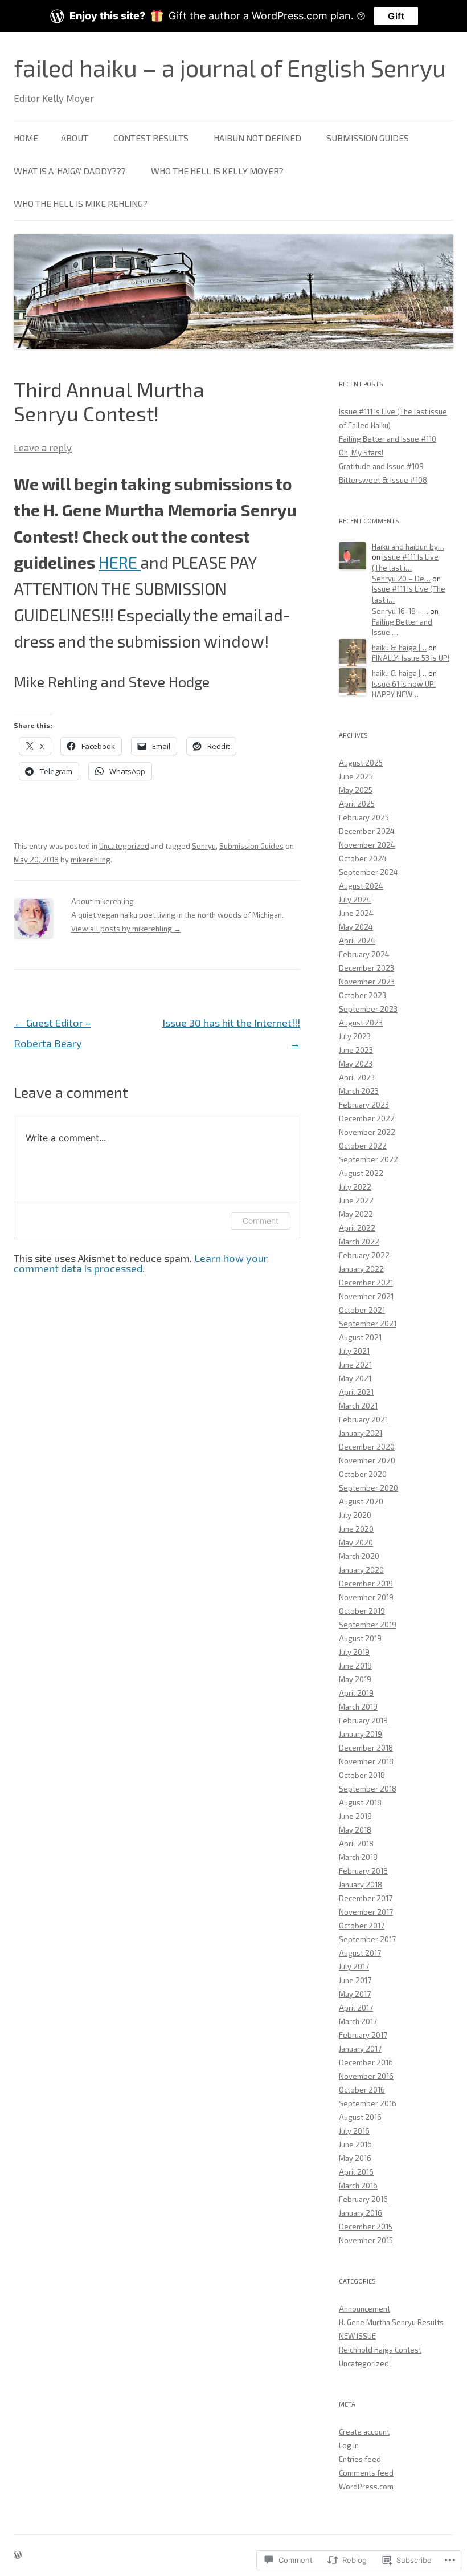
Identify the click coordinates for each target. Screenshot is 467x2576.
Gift (396, 16)
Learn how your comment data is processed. (141, 1263)
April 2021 (356, 1392)
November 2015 (366, 2240)
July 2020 (355, 1515)
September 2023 (368, 1009)
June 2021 (355, 1365)
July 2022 (355, 1187)
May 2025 (356, 790)
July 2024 (355, 900)
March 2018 (358, 1857)
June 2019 (355, 1666)
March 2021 (358, 1406)
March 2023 (359, 1091)
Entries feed (360, 2459)
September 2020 (368, 1488)
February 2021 (363, 1419)
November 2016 (366, 2076)
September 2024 (368, 872)
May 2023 (356, 1064)
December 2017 (366, 1898)
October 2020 (363, 1474)
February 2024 (364, 954)
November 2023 (367, 982)
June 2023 (356, 1050)
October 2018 (362, 1775)
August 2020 (361, 1501)
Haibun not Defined (257, 138)
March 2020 (359, 1556)
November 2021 (366, 1296)
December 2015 (366, 2227)
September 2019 (368, 1625)
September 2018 (368, 1789)
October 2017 (362, 1926)
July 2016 (354, 2131)
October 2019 (362, 1611)
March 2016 (358, 2186)
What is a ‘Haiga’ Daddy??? (70, 171)
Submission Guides (368, 138)
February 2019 (363, 1720)
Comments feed (366, 2473)
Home (26, 138)
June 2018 (355, 1816)
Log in (349, 2445)
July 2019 (354, 1652)
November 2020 (367, 1460)
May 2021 (355, 1378)
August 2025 (361, 763)
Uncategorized (124, 846)
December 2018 (366, 1748)
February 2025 (364, 817)
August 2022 (361, 1173)
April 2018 (356, 1844)
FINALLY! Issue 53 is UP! (411, 658)
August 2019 (360, 1638)
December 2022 (367, 1118)
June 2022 (356, 1200)
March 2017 (358, 2021)
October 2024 (363, 858)
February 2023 (364, 1105)
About (75, 138)
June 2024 (356, 913)
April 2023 (357, 1077)
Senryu (204, 846)
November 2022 (367, 1132)
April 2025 (357, 804)
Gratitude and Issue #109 (381, 466)
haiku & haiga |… (399, 648)
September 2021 (368, 1324)
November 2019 (366, 1597)
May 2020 (356, 1543)
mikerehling (91, 860)
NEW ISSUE (357, 2336)
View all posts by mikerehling (126, 929)
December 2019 (366, 1584)
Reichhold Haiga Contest (380, 2350)
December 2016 (366, 2062)
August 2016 (360, 2117)
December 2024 (367, 831)
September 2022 (368, 1159)
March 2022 (359, 1242)
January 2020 (361, 1570)
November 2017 (366, 1912)
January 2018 (361, 1885)
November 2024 (367, 845)
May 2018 (355, 1830)
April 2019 (356, 1693)
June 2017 (355, 1980)
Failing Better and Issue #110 (388, 439)
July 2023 (355, 1036)
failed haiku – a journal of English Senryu (230, 67)
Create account (364, 2432)
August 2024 (361, 886)
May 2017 (355, 1994)
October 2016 (362, 2090)
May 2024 (356, 927)
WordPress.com (366, 2487)
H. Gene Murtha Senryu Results (391, 2322)
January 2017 (360, 2049)
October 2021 (362, 1310)
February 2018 (363, 1871)
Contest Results (151, 138)
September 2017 (367, 1939)
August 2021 (360, 1337)
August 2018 (360, 1802)
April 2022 (357, 1228)
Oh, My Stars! (361, 453)
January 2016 (361, 2213)
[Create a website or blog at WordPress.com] (18, 2555)
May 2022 (356, 1214)
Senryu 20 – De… (401, 579)
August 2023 (361, 1023)
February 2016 (363, 2199)
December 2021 (366, 1283)
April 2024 (357, 941)
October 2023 (362, 995)
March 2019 (358, 1707)
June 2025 (356, 776)
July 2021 (354, 1351)
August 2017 (360, 1953)
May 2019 (355, 1679)
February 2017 (363, 2035)
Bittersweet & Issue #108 (383, 480)
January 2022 (361, 1269)
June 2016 (355, 2144)
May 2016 (355, 2158)
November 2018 (366, 1761)
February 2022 (364, 1255)
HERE (120, 562)
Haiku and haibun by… (408, 547)
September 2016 (368, 2103)
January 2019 (361, 1734)
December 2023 (366, 968)
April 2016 (356, 2172)
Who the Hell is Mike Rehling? (81, 203)
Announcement (364, 2309)
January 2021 (361, 1433)
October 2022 (363, 1146)
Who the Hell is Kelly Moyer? (217, 171)
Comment (261, 1221)
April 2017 (356, 2008)
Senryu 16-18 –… (400, 611)
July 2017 (354, 1967)
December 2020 (367, 1447)
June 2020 (356, 1529)
